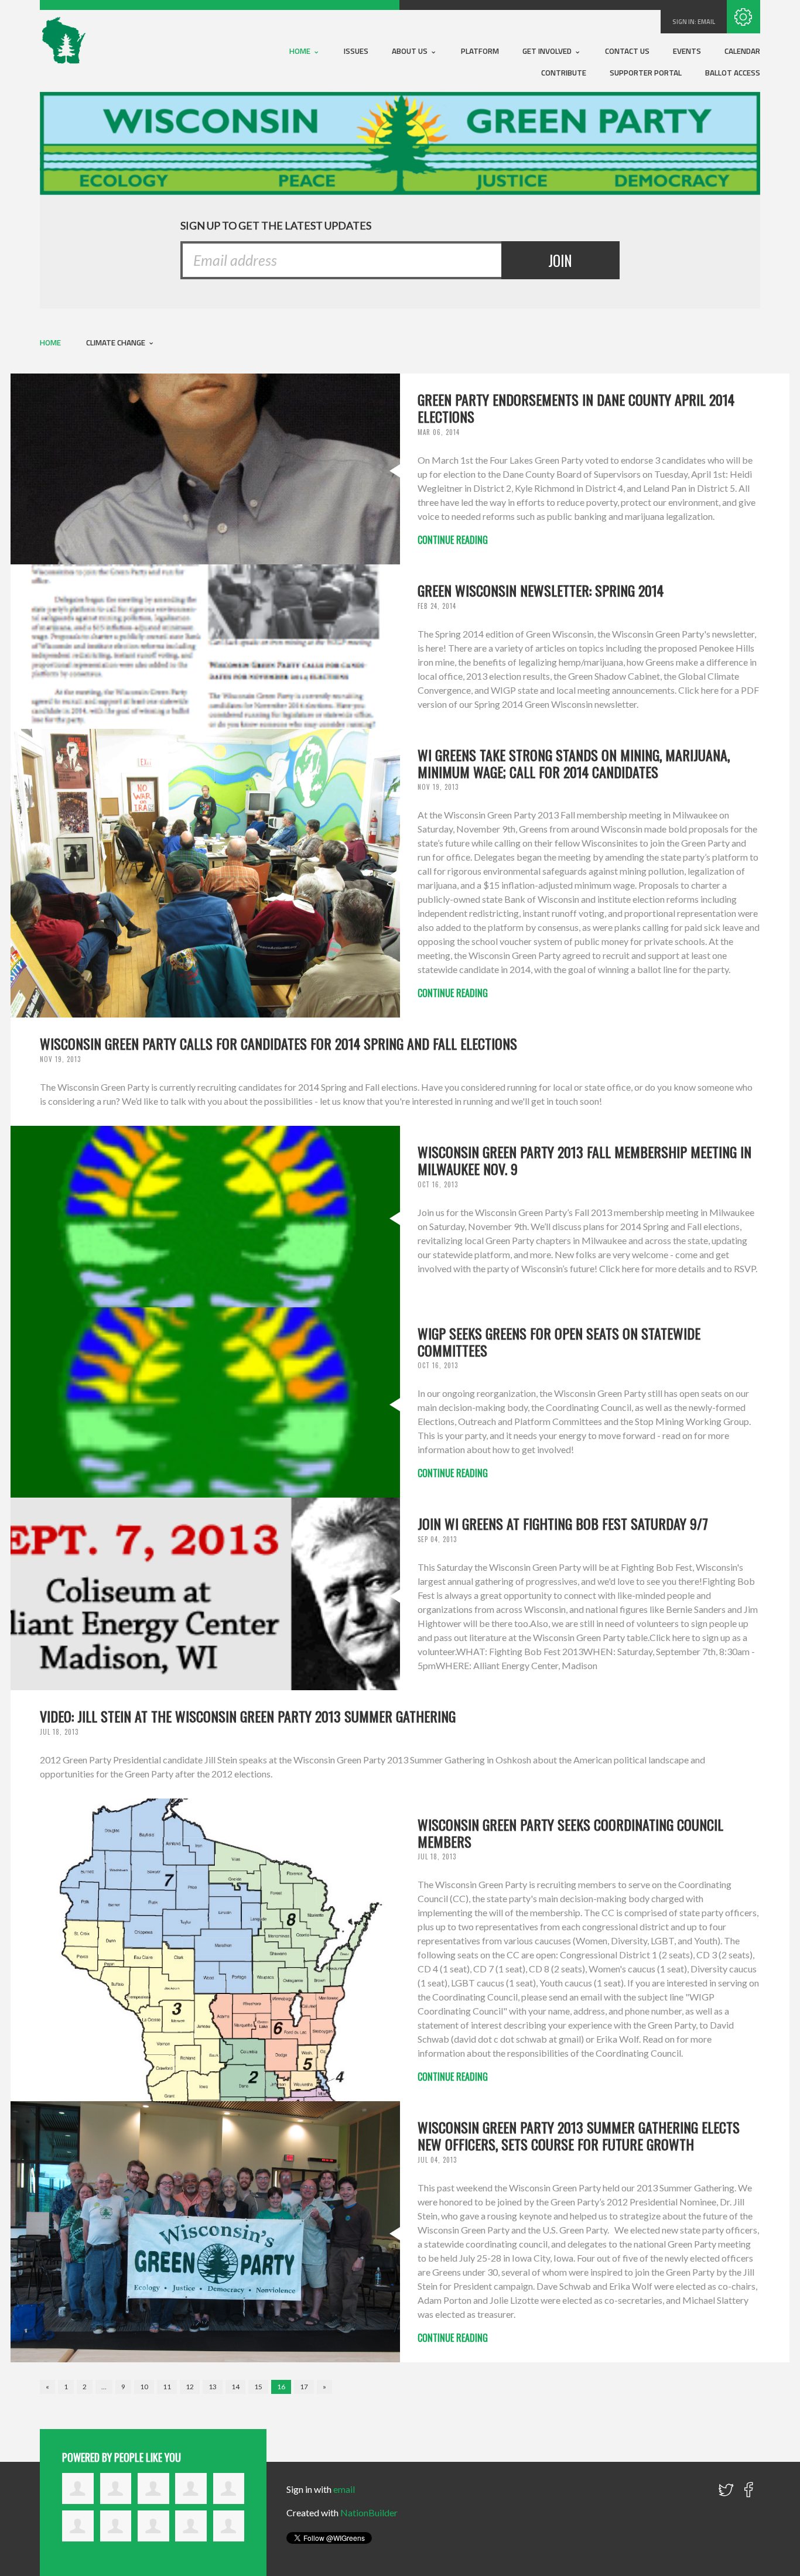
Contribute (564, 73)
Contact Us (627, 51)
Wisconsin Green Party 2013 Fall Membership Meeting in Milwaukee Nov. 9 (584, 1160)
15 (258, 2387)
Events (687, 51)
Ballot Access (733, 73)
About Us (411, 51)
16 (281, 2387)
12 (190, 2387)
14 (235, 2387)
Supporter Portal (646, 73)
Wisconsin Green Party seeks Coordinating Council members (570, 1833)
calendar (742, 51)
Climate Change (117, 342)
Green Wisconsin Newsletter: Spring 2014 (541, 590)
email (706, 22)
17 (304, 2387)
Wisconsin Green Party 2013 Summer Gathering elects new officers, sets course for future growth (579, 2135)
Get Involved (548, 51)
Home (301, 51)
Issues (356, 51)
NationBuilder (369, 2512)
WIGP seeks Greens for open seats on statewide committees (559, 1342)
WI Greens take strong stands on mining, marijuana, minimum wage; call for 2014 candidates (574, 763)
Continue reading (453, 540)
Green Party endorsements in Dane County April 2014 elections (576, 408)
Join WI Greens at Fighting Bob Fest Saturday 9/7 (563, 1523)
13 (213, 2387)
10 (144, 2387)
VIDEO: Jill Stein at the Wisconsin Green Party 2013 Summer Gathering (248, 1716)
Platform (480, 51)
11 (167, 2387)
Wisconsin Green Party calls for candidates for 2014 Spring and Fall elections (278, 1043)
